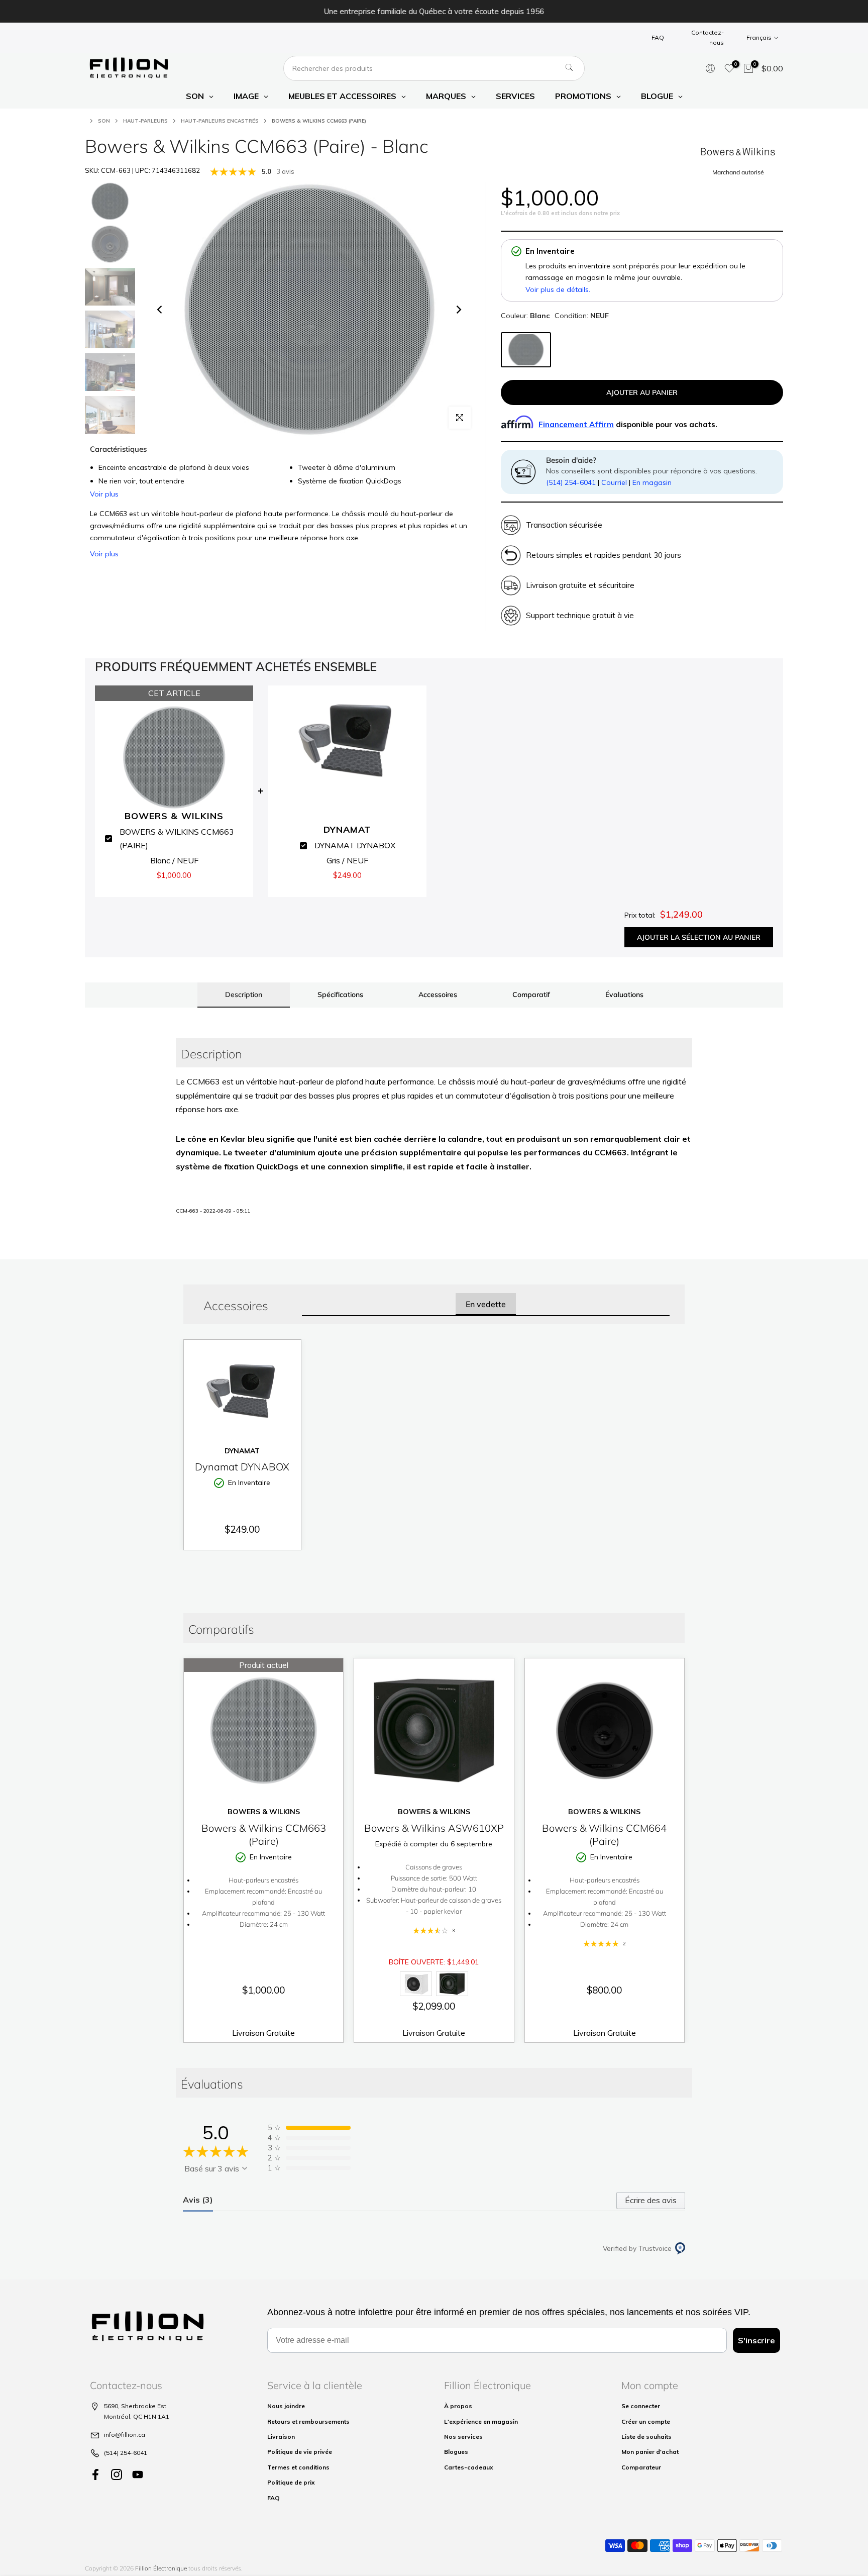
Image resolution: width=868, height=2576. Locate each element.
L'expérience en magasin (481, 2421)
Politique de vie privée (300, 2452)
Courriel (614, 482)
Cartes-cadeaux (469, 2467)
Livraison (281, 2437)
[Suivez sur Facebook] (95, 2475)
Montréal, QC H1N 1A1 (137, 2416)
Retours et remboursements (308, 2421)
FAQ (658, 37)
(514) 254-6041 (571, 482)
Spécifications (340, 995)
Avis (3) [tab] (198, 2200)
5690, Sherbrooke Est (135, 2406)
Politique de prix (291, 2482)
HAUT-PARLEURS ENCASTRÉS (220, 121)
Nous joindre (286, 2406)
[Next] (458, 310)
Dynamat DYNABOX (242, 1467)
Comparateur (641, 2467)
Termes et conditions (298, 2467)
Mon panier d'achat (650, 2452)
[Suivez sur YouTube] (138, 2475)
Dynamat (242, 1451)
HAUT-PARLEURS (145, 121)
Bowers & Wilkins (264, 1812)
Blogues (456, 2452)
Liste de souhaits (646, 2437)
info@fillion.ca (125, 2435)
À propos (458, 2406)
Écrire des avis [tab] (651, 2200)
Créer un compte (646, 2421)
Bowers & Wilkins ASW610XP (434, 1828)
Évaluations (624, 995)
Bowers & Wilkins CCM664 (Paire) (604, 1835)
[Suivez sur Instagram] (117, 2475)
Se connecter (641, 2406)
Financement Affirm (576, 424)
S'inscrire (756, 2340)
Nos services (463, 2437)
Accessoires (438, 995)
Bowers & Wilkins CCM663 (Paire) (264, 1835)
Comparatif (531, 995)
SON (104, 121)
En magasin (652, 482)
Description (244, 995)
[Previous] (160, 310)
